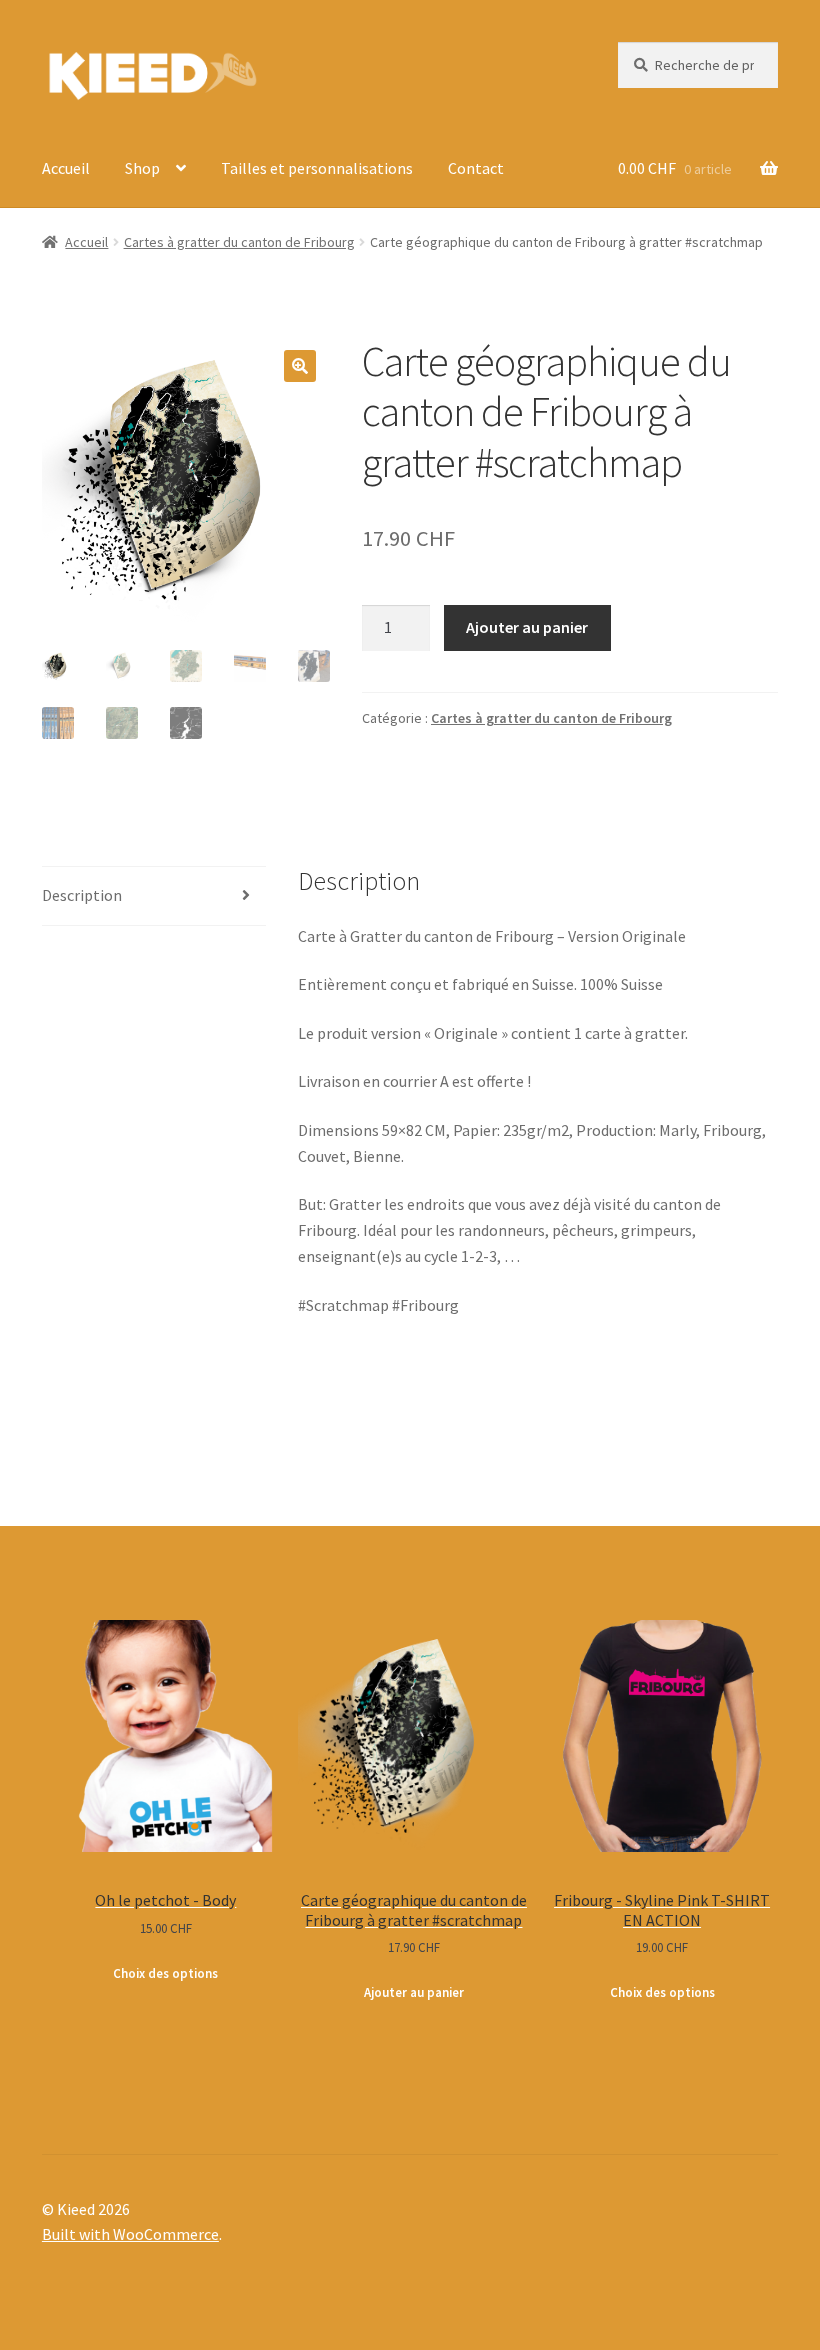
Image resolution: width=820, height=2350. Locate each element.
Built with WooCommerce (130, 2234)
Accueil (66, 168)
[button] (300, 366)
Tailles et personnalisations (317, 168)
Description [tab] (82, 895)
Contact (476, 168)
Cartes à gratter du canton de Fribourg (239, 242)
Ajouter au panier (527, 627)
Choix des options (165, 1973)
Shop (142, 168)
